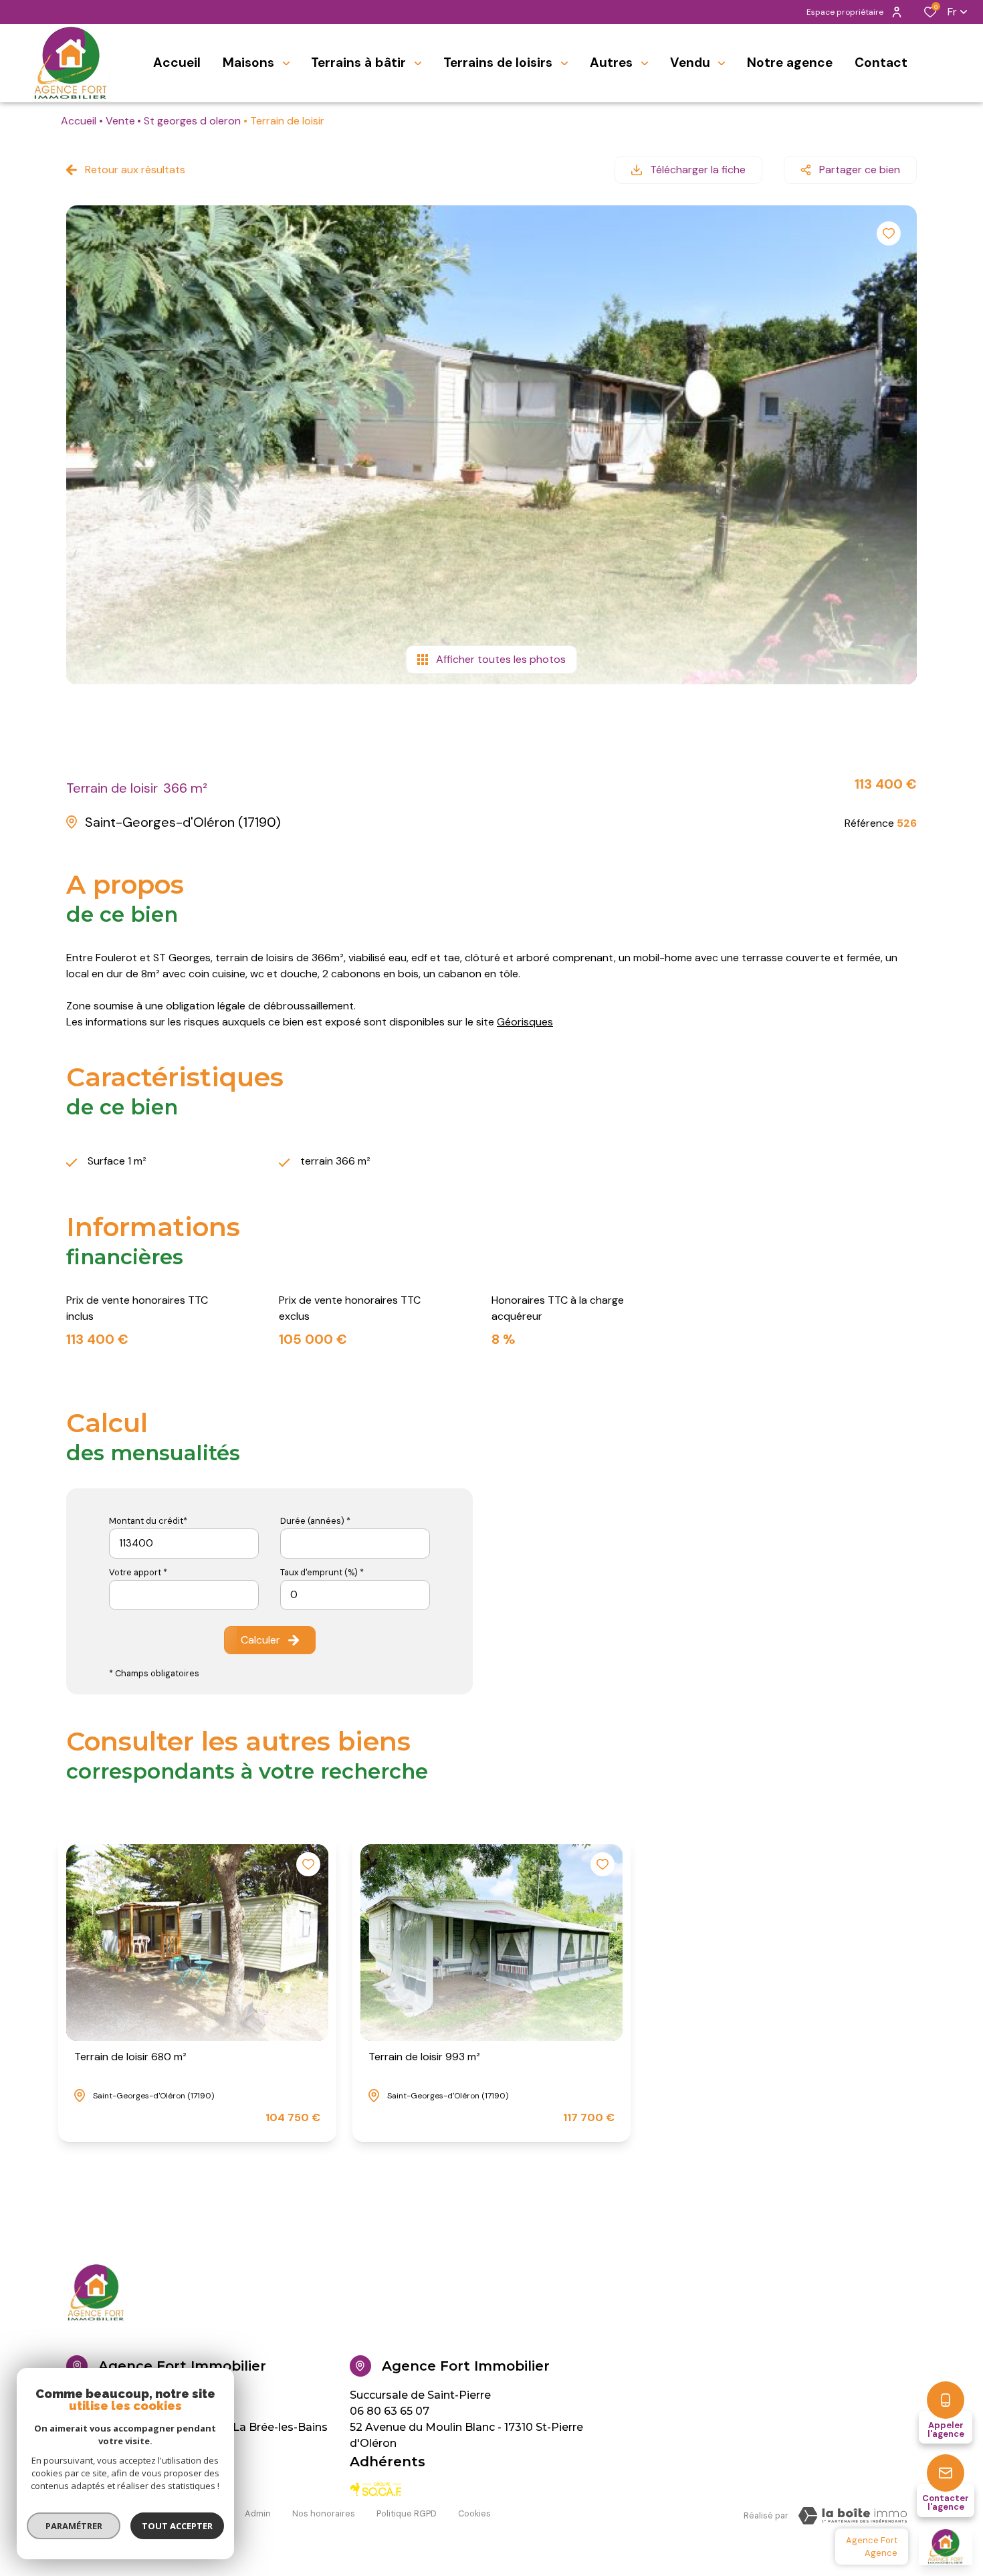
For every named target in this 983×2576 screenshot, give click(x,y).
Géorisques (525, 1022)
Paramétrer (74, 2526)
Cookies (474, 2513)
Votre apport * (138, 1572)
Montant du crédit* (148, 1521)
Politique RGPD (407, 2513)
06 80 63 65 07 (390, 2411)
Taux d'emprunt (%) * (322, 1572)
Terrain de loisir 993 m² (424, 2057)
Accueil (79, 121)
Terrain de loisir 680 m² (130, 2057)
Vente (120, 121)
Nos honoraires (324, 2513)
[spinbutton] (355, 1595)
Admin (258, 2513)
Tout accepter (177, 2526)
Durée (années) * (315, 1521)
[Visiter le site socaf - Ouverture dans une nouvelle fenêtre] (376, 2489)
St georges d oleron (192, 121)
